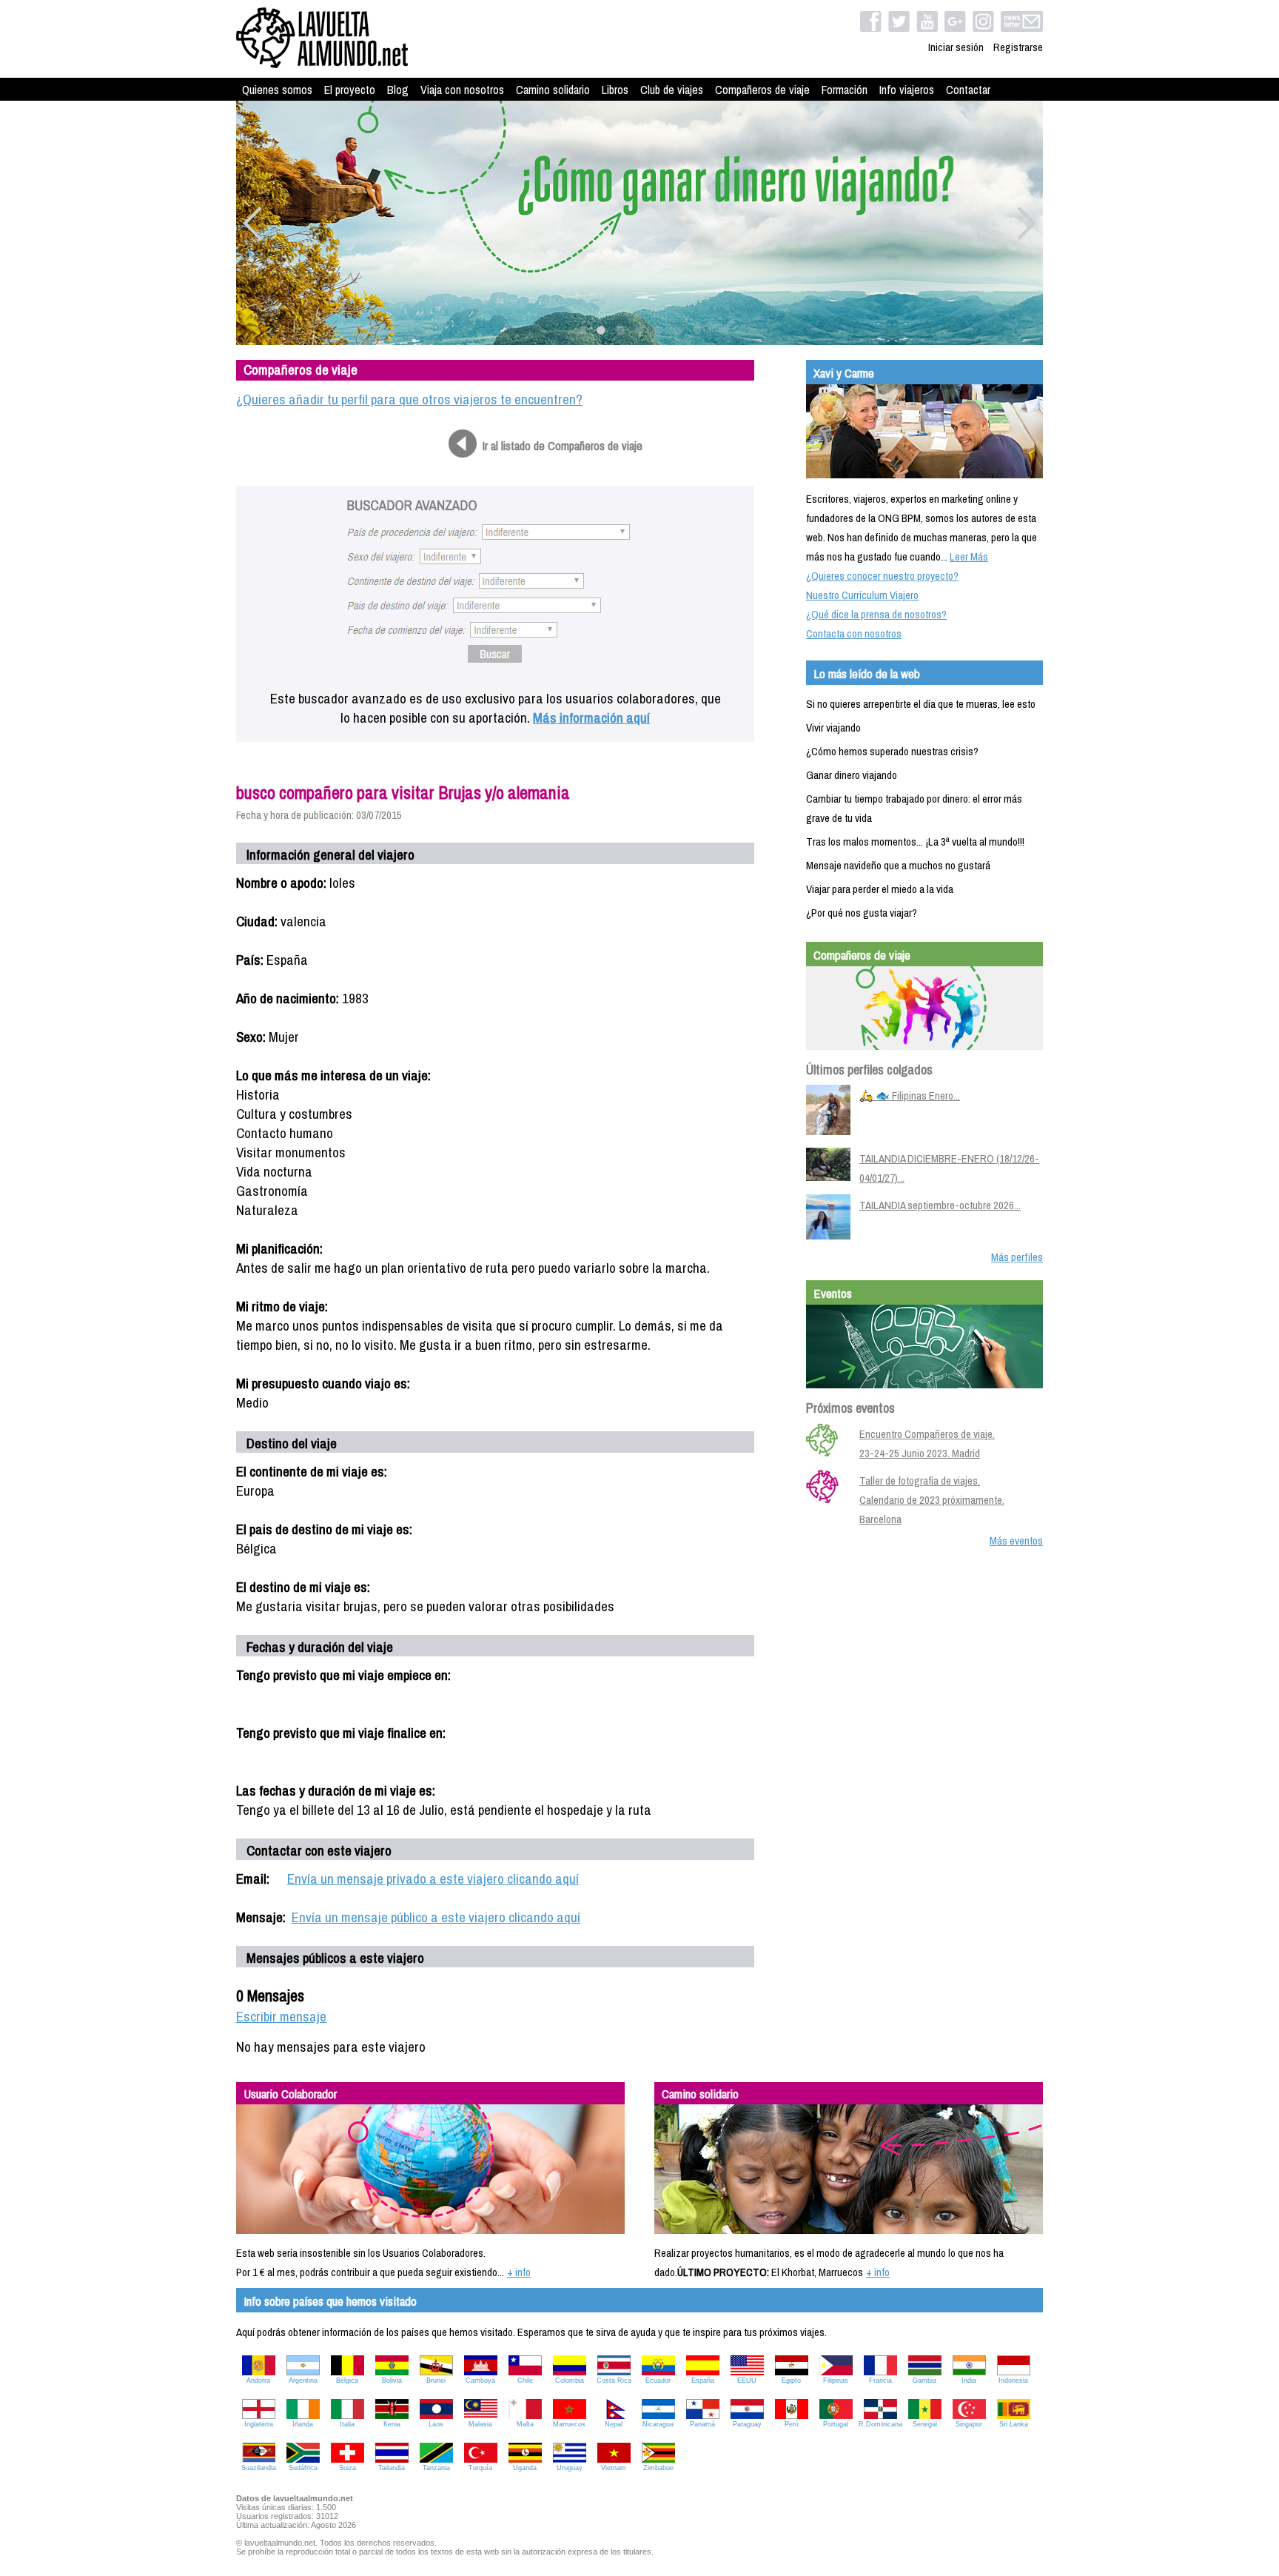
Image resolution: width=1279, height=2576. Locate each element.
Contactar (968, 90)
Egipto (791, 2381)
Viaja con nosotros (462, 90)
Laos (436, 2424)
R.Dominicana (880, 2424)
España (703, 2381)
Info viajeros (907, 90)
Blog (398, 90)
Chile (525, 2381)
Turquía (480, 2468)
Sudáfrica (303, 2468)
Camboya (480, 2381)
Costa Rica (614, 2381)
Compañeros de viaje (762, 90)
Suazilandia (259, 2468)
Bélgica (347, 2381)
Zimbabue (658, 2468)
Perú (792, 2424)
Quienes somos (277, 90)
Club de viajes (672, 90)
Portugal (836, 2424)
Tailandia (392, 2468)
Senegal (925, 2424)
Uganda (525, 2468)
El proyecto (350, 90)
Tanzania (436, 2468)
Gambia (924, 2381)
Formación (845, 90)
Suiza (348, 2468)
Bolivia (392, 2381)
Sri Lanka (1014, 2424)
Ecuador (658, 2381)
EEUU (747, 2381)
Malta (525, 2424)
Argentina (303, 2381)
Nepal (614, 2424)
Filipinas (836, 2381)
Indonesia (1013, 2381)
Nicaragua (658, 2424)
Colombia (570, 2381)
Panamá (702, 2424)
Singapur (969, 2424)
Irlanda (303, 2424)
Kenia (392, 2424)
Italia (347, 2424)
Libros (615, 90)
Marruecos (569, 2424)
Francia (880, 2381)
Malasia (480, 2424)
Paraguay (747, 2424)
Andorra (258, 2381)
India (969, 2381)
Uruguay (570, 2468)
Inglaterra (259, 2424)
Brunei (436, 2381)
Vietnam (614, 2468)
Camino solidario (553, 90)
